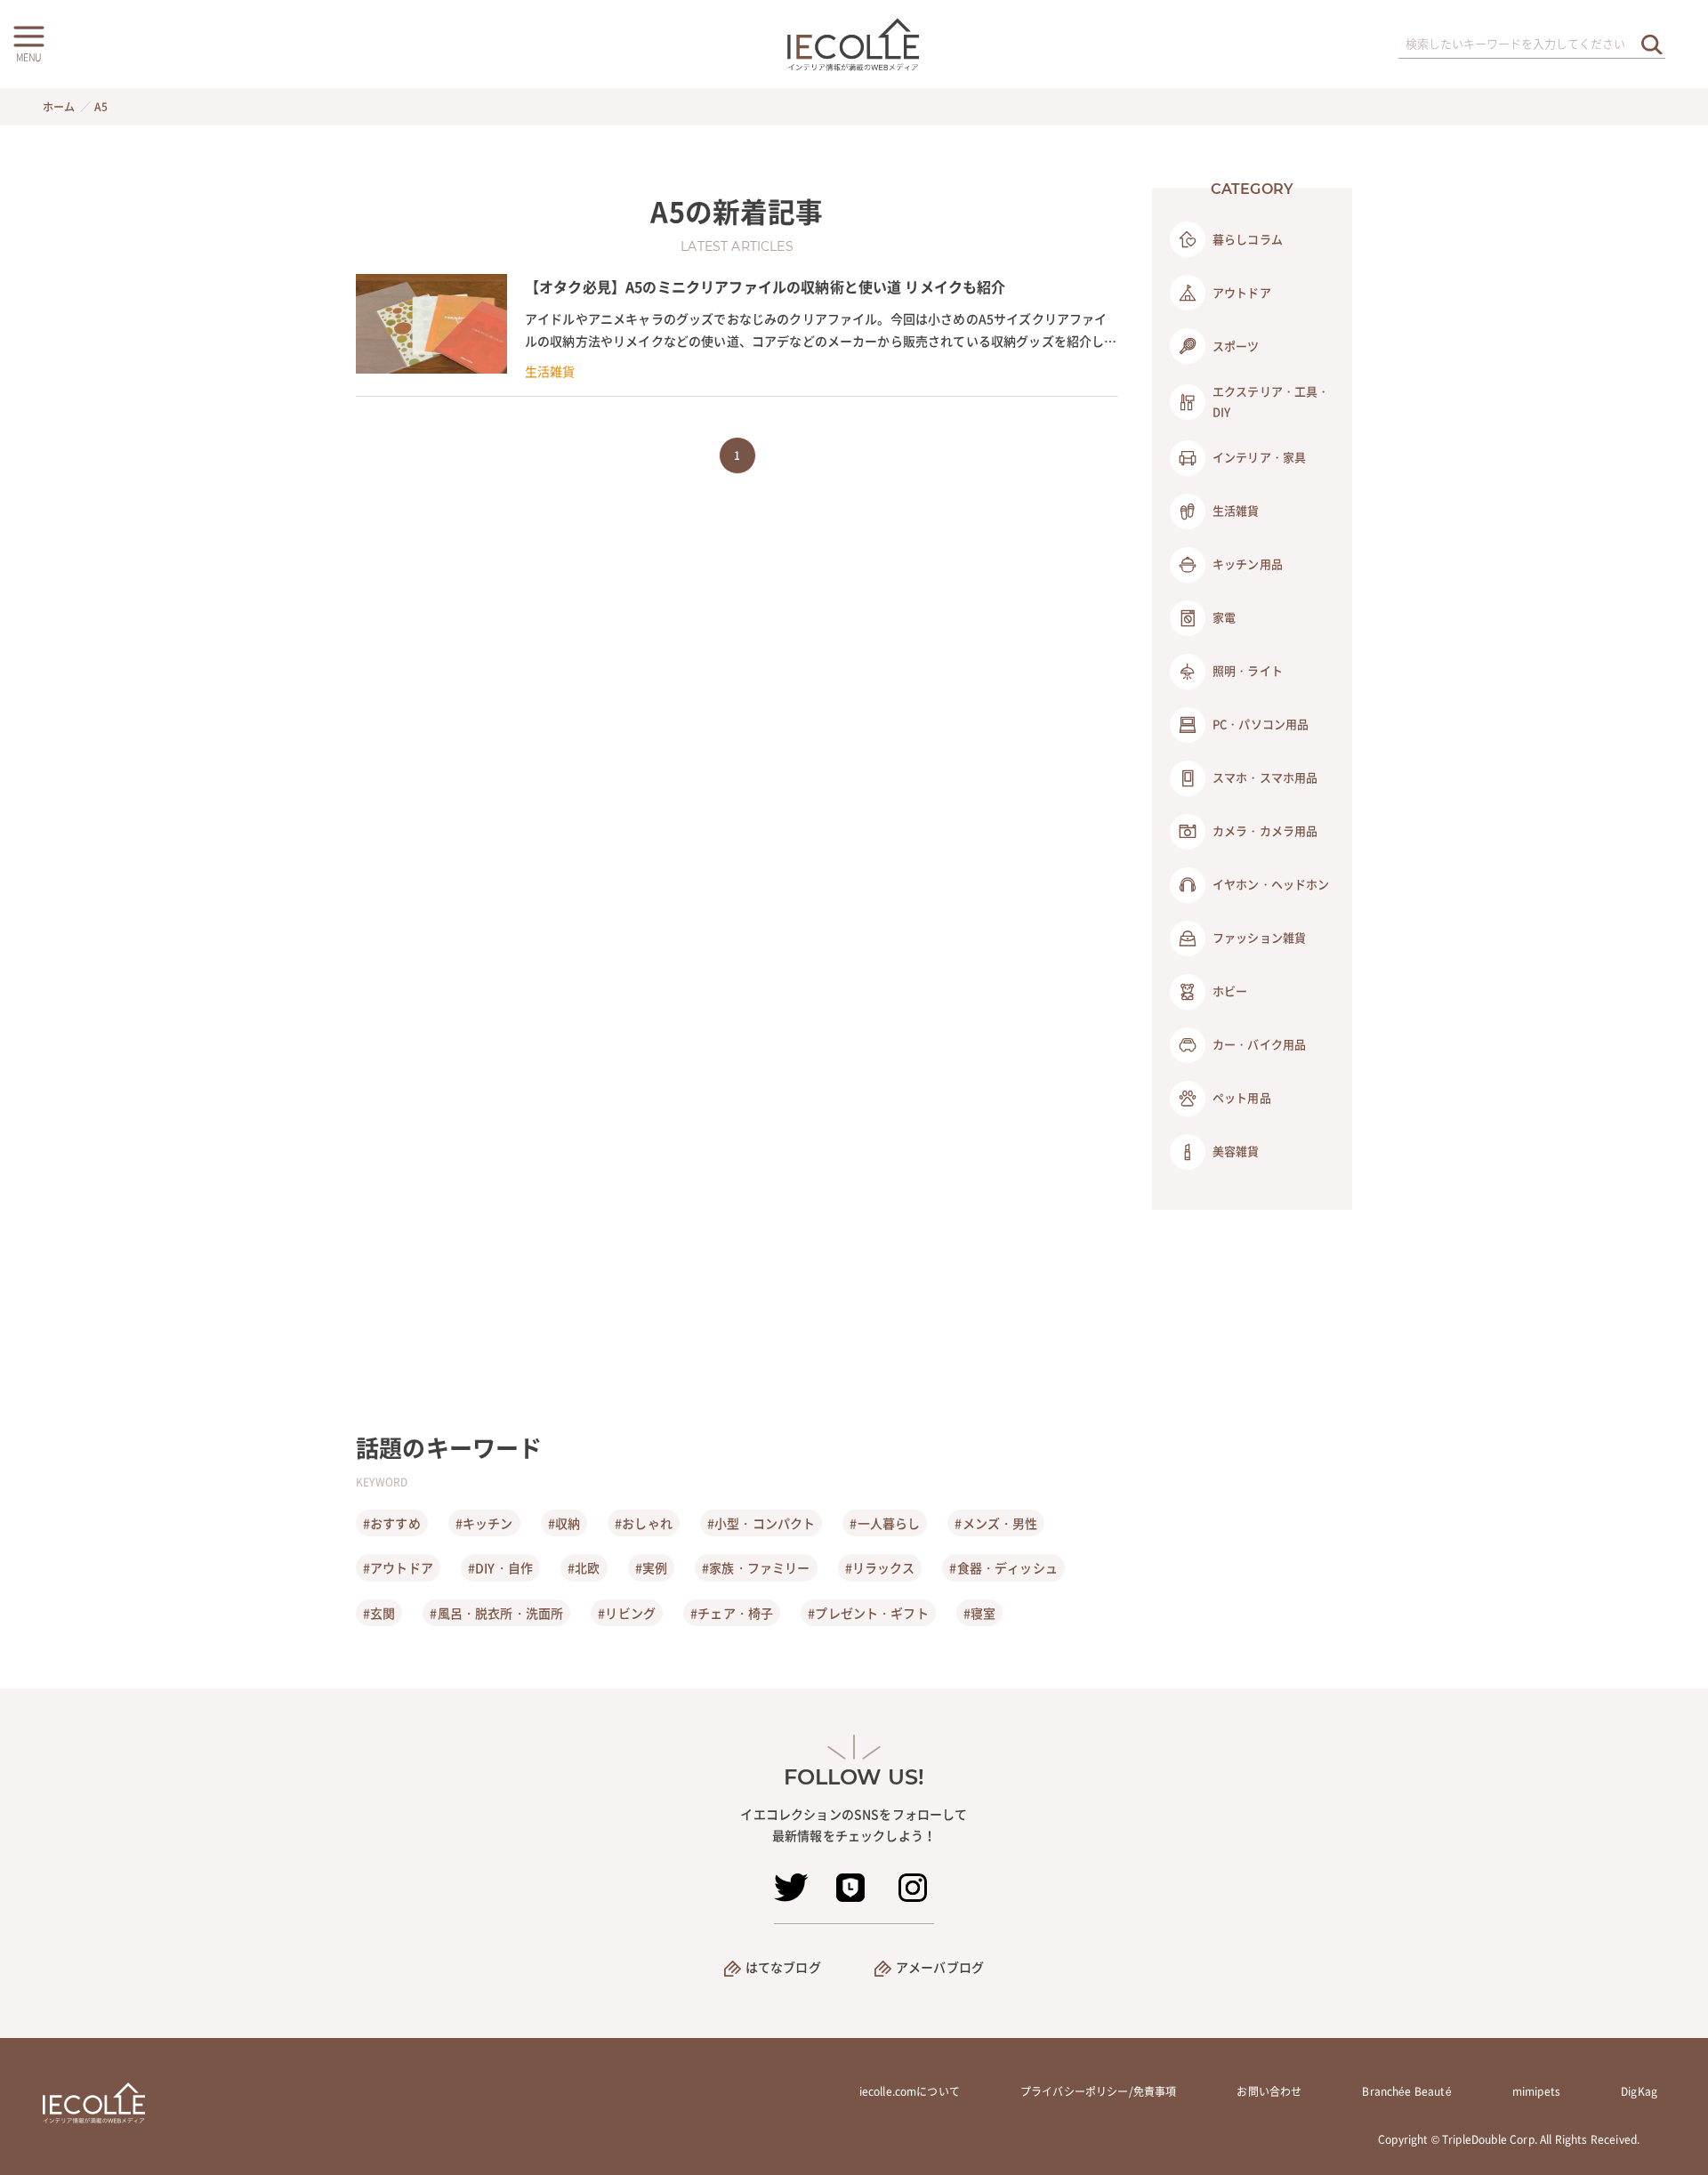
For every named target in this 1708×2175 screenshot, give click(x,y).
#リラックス (880, 1567)
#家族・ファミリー (756, 1567)
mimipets (1536, 2091)
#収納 (564, 1523)
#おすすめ (392, 1523)
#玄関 (379, 1613)
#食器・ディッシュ (1003, 1567)
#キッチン (484, 1523)
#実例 (651, 1567)
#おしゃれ (644, 1523)
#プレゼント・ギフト (868, 1613)
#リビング (627, 1613)
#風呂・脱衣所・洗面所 (496, 1613)
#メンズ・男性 (996, 1523)
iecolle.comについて (910, 2091)
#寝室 (979, 1613)
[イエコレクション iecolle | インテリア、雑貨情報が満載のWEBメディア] (854, 44)
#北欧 (584, 1567)
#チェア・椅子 (732, 1613)
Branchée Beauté (1406, 2091)
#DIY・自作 (500, 1567)
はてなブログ (783, 1967)
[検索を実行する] (1652, 44)
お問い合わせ (1269, 2091)
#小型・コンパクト (761, 1523)
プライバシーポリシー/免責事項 (1098, 2091)
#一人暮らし (885, 1523)
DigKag (1639, 2091)
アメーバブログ (940, 1967)
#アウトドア (398, 1567)
